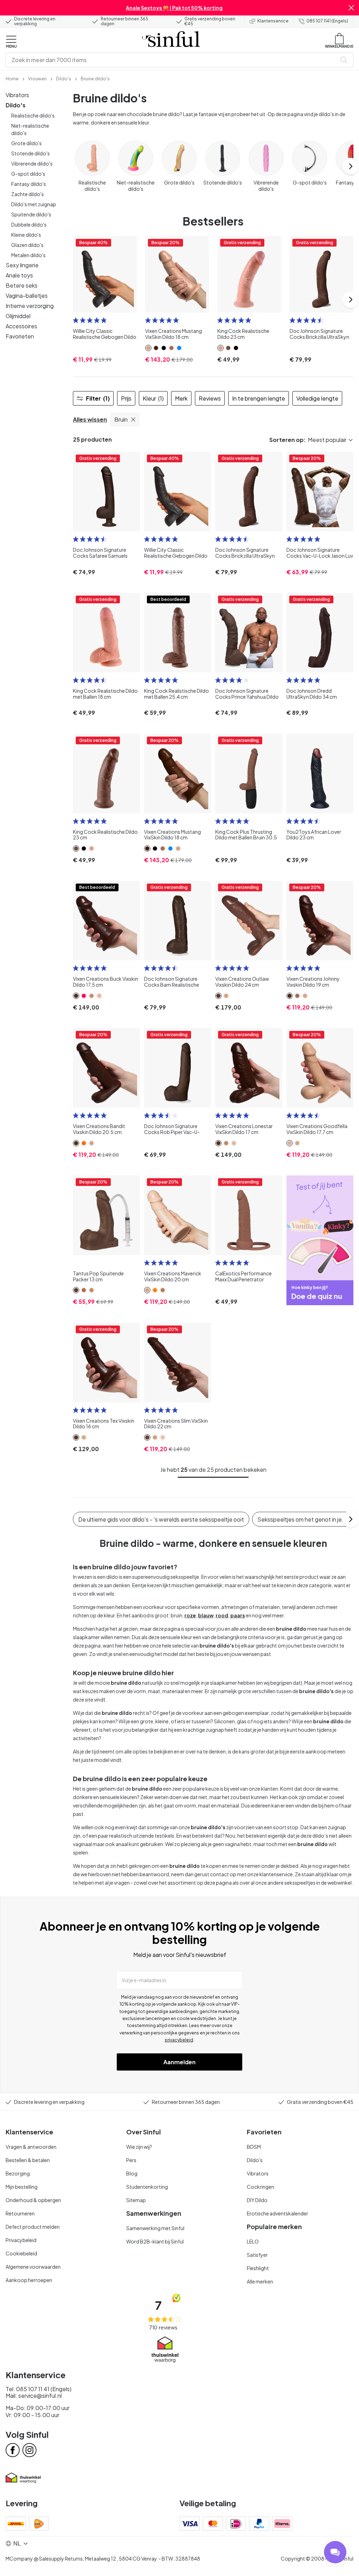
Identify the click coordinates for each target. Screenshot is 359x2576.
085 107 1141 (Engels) (327, 21)
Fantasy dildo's (29, 184)
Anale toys (19, 275)
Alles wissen (90, 419)
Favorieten (20, 336)
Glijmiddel (18, 316)
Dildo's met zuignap (34, 204)
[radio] (76, 320)
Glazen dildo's (27, 245)
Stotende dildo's (31, 153)
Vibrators (17, 95)
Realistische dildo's (33, 115)
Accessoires (21, 326)
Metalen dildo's (28, 255)
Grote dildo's (26, 143)
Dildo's (16, 105)
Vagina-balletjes (27, 296)
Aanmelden (179, 2062)
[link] (12, 78)
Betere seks (22, 285)
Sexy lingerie (22, 265)
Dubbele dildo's (29, 224)
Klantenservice (273, 21)
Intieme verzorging (30, 306)
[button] (351, 8)
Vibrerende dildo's (32, 163)
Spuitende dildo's (31, 214)
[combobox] (172, 60)
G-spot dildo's (28, 174)
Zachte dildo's (28, 194)
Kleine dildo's (26, 235)
